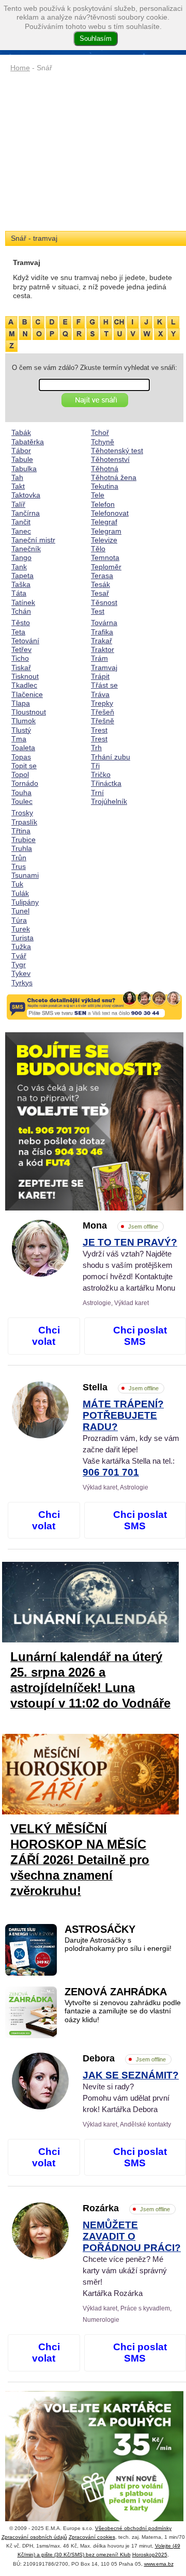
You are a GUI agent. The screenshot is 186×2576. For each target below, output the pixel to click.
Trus (19, 866)
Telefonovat (110, 513)
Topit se (24, 766)
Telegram (106, 531)
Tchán (21, 611)
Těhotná (105, 469)
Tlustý (21, 730)
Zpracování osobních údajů (34, 2537)
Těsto (21, 623)
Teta (18, 632)
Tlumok (24, 721)
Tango (21, 557)
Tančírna (26, 513)
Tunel (20, 911)
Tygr (19, 965)
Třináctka (106, 783)
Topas (21, 757)
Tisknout (25, 676)
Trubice (24, 840)
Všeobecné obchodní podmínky (133, 2528)
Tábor (21, 451)
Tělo (98, 549)
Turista (22, 938)
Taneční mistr (33, 540)
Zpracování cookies (92, 2537)
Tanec (21, 531)
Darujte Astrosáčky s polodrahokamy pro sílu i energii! (118, 1944)
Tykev (21, 973)
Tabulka (24, 469)
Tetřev (21, 649)
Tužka (21, 946)
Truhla (22, 848)
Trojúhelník (109, 801)
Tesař (100, 593)
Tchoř (100, 432)
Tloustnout (29, 712)
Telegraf (104, 522)
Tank (19, 567)
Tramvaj (104, 668)
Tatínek (23, 602)
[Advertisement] (94, 152)
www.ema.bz (159, 2564)
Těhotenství (110, 459)
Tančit (21, 522)
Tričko (101, 774)
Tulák (20, 893)
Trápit (100, 676)
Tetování (25, 641)
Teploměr (106, 567)
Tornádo (25, 783)
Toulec (22, 801)
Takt (18, 486)
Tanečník (26, 549)
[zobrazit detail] (40, 1274)
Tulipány (25, 902)
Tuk (17, 884)
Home (20, 68)
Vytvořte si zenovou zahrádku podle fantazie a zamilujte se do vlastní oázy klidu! (123, 2011)
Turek (21, 929)
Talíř (18, 504)
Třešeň (103, 712)
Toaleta (23, 748)
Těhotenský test (117, 451)
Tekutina (105, 486)
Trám (99, 658)
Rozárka (126, 2208)
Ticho (20, 658)
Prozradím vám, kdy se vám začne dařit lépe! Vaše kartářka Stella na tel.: (131, 1439)
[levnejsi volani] (94, 2480)
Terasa (102, 576)
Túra (19, 920)
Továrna (104, 623)
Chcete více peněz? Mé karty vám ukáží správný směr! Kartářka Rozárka (132, 2259)
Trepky (102, 703)
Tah (17, 477)
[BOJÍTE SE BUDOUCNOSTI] (94, 1121)
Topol (20, 774)
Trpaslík (24, 822)
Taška (21, 584)
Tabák (21, 432)
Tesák (100, 584)
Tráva (100, 694)
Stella (121, 1387)
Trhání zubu (111, 757)
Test (98, 611)
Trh (96, 748)
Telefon (103, 504)
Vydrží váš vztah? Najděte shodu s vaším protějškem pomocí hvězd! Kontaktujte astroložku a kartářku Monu (130, 1265)
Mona (120, 1225)
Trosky (22, 813)
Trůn (19, 858)
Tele (98, 495)
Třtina (21, 831)
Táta (19, 593)
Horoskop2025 (150, 2555)
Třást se (104, 685)
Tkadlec (24, 685)
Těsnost (104, 602)
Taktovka (26, 495)
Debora (124, 2058)
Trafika (102, 632)
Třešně (103, 721)
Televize (104, 540)
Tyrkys (22, 983)
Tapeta (22, 576)
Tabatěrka (28, 442)
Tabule (22, 459)
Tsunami (25, 875)
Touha (21, 793)
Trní (97, 793)
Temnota (105, 557)
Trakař (102, 641)
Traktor (103, 649)
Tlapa (21, 703)
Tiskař (21, 668)
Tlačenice (27, 694)
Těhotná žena (114, 477)
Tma (19, 739)
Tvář (19, 956)
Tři (95, 766)
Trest (99, 730)
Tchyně (103, 442)
